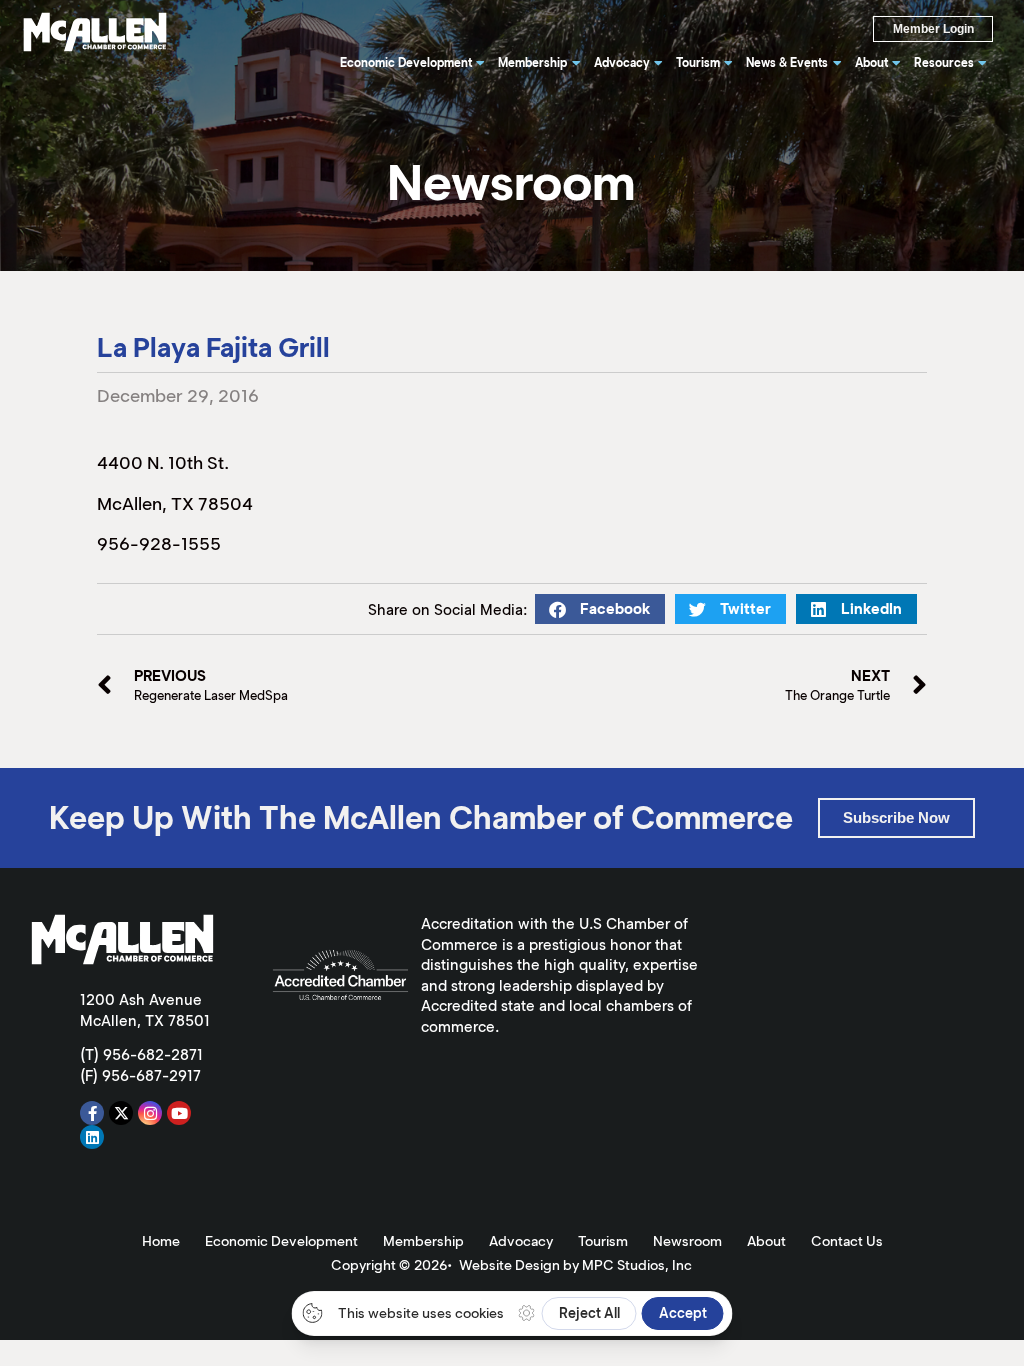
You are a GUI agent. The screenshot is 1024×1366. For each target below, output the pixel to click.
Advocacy (521, 1241)
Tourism (603, 1241)
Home (161, 1241)
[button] (600, 609)
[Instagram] (150, 1113)
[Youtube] (179, 1113)
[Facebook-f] (92, 1113)
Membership (423, 1241)
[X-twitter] (121, 1113)
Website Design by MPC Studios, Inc (575, 1265)
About (766, 1241)
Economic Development (281, 1241)
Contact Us (847, 1241)
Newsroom (687, 1241)
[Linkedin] (92, 1137)
